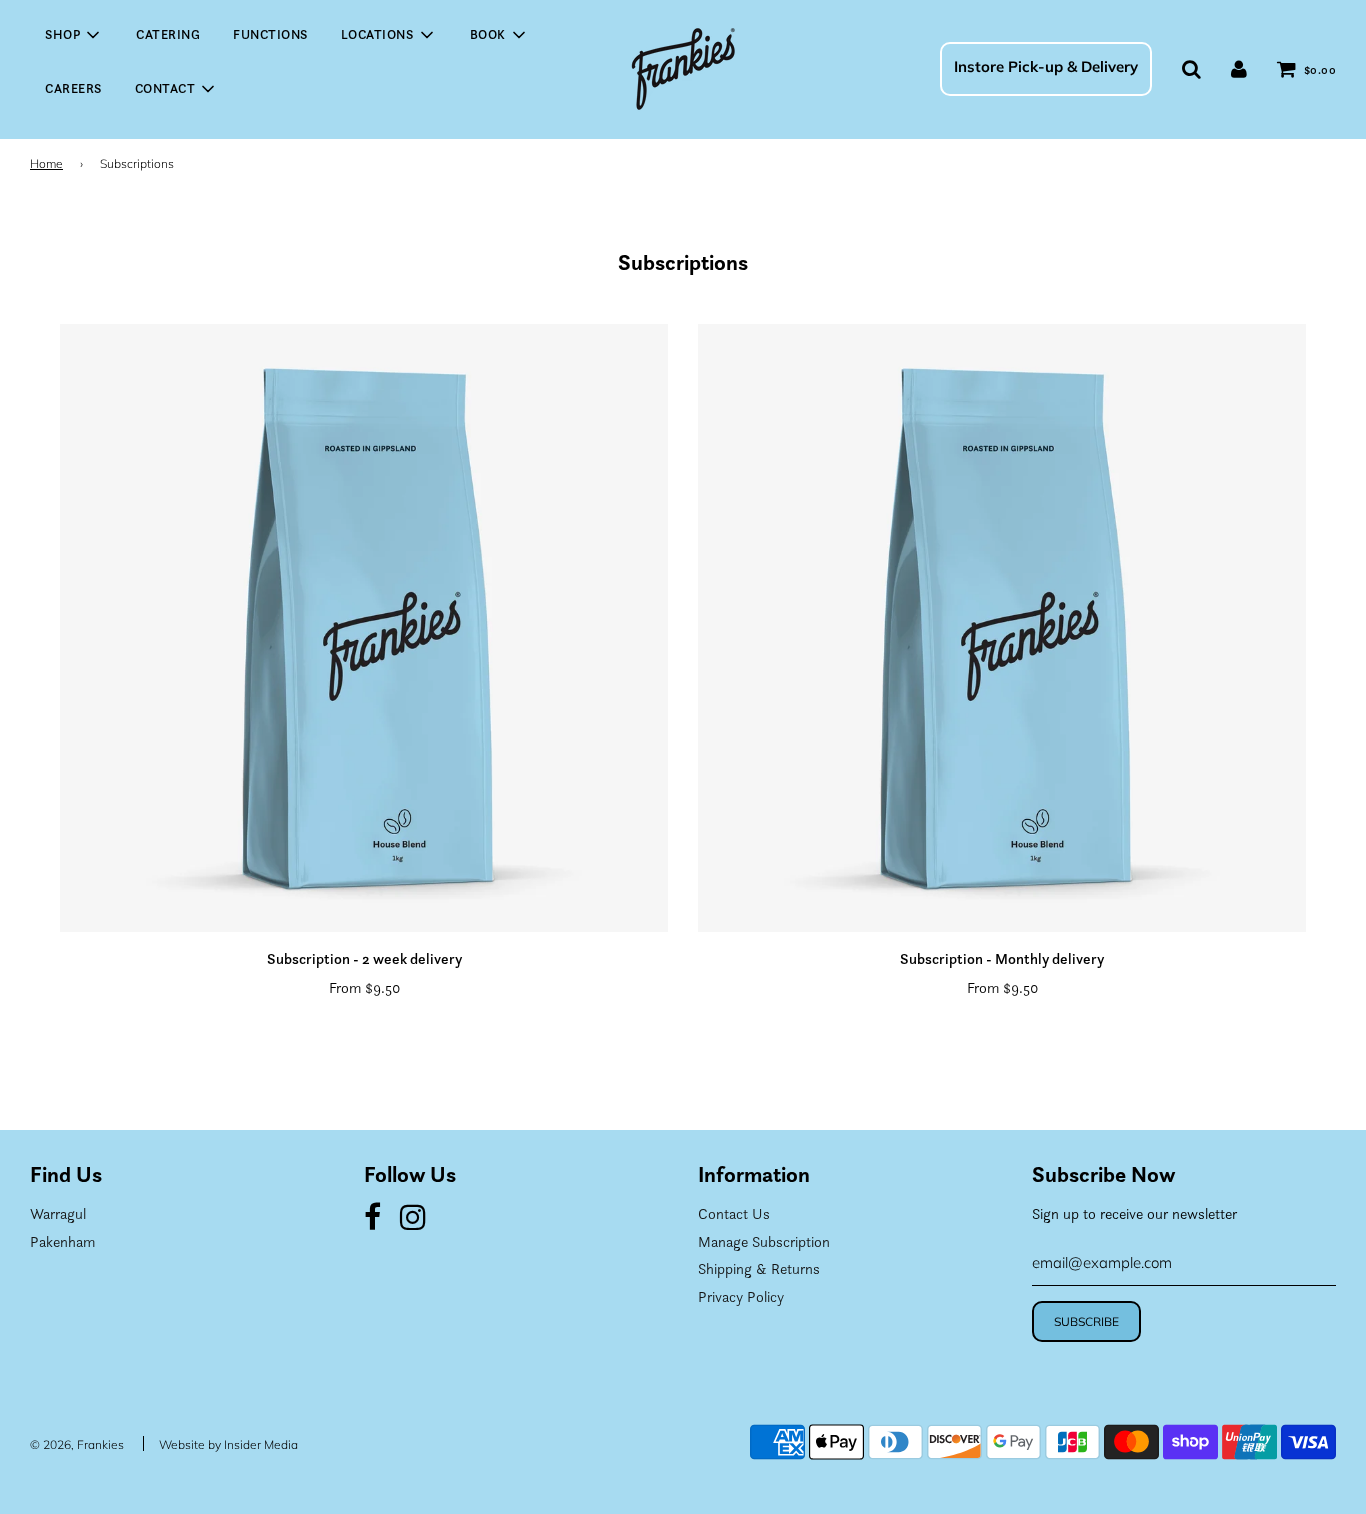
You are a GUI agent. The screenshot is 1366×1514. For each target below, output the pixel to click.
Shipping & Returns (759, 1268)
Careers (73, 88)
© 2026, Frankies (77, 1444)
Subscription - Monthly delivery (1002, 958)
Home (46, 163)
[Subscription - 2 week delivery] (364, 628)
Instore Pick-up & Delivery (1046, 66)
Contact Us (734, 1213)
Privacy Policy (741, 1296)
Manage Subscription (764, 1241)
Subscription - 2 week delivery (364, 958)
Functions (270, 34)
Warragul (58, 1213)
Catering (168, 34)
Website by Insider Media (228, 1444)
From (364, 987)
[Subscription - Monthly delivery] (1002, 628)
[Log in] (1239, 68)
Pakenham (62, 1241)
